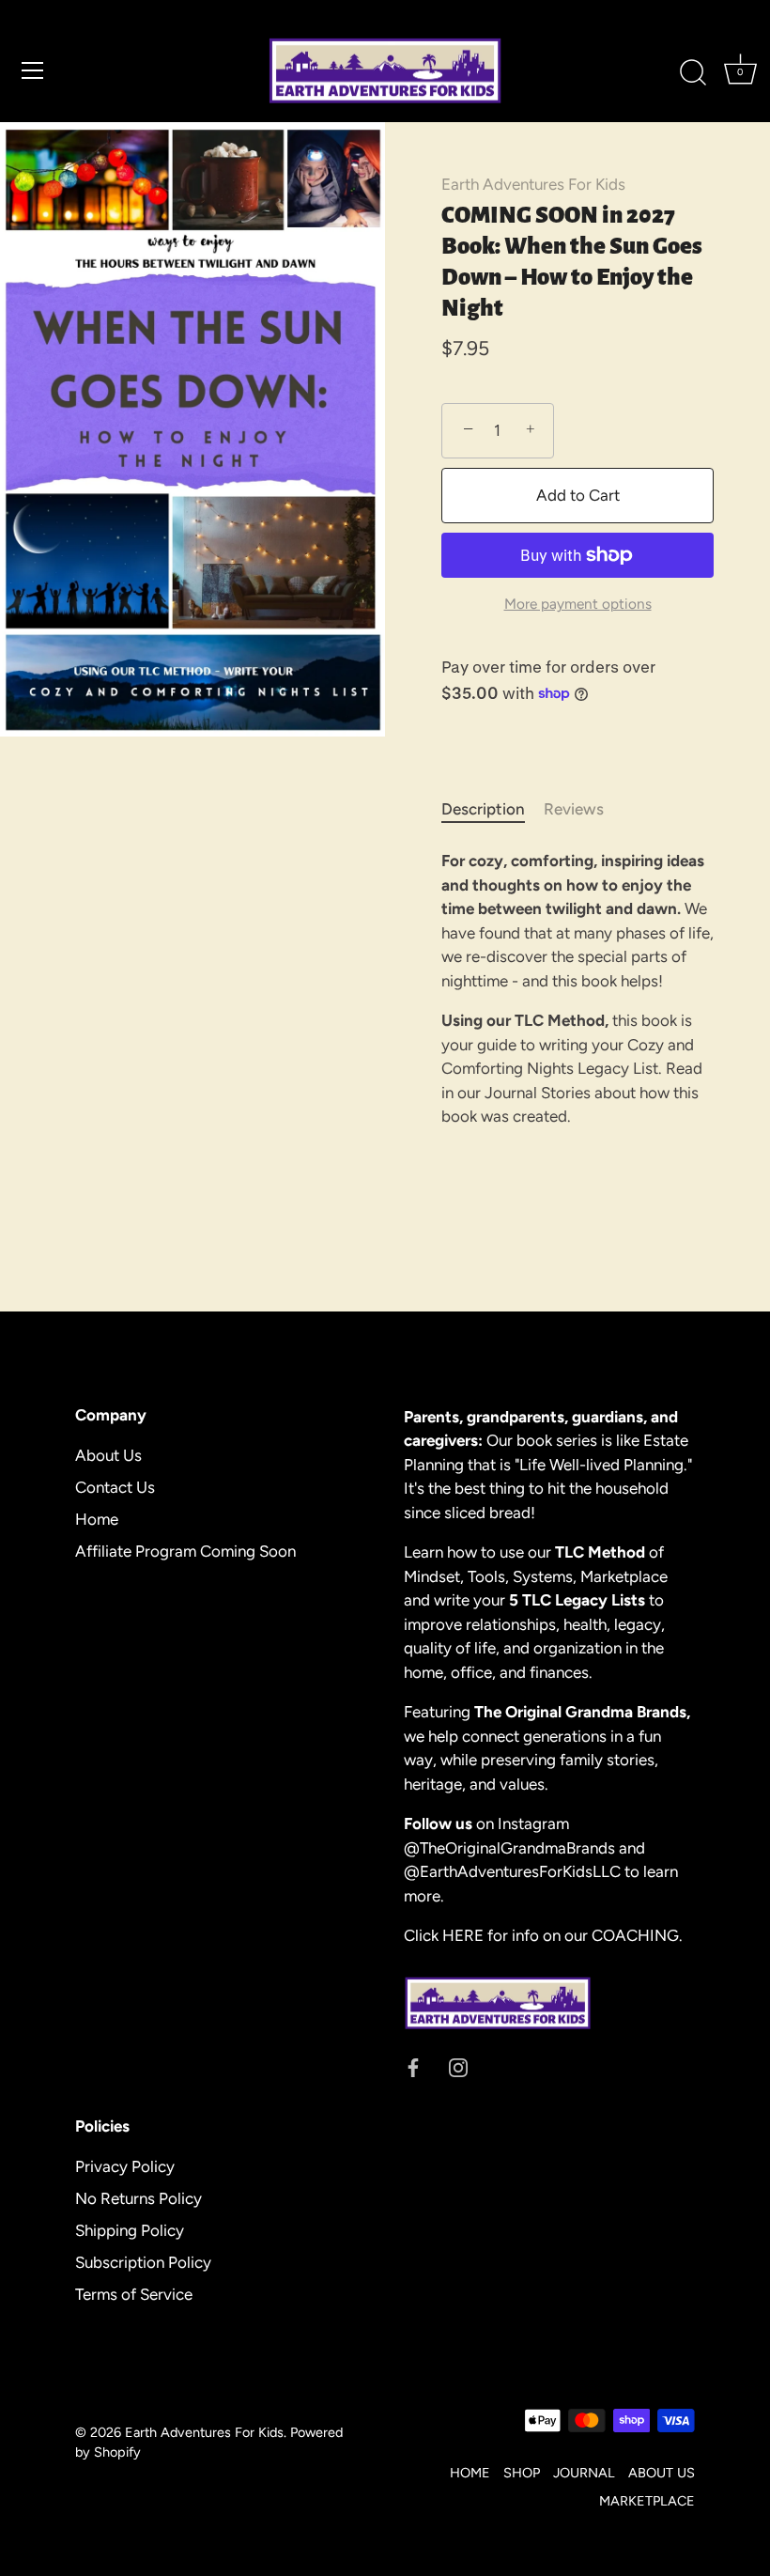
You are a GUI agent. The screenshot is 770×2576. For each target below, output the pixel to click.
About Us (108, 1455)
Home (97, 1519)
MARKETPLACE (647, 2501)
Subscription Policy (143, 2262)
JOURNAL (584, 2473)
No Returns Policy (139, 2198)
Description (483, 809)
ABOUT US (662, 2473)
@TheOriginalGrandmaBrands (511, 1848)
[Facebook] (413, 2067)
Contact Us (115, 1487)
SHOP (522, 2473)
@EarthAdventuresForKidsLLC (512, 1871)
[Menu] (33, 70)
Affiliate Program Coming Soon (185, 1551)
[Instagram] (458, 2067)
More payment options (578, 604)
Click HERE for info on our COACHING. (543, 1935)
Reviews (574, 809)
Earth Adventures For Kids (533, 184)
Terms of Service (134, 2294)
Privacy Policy (125, 2166)
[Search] (693, 73)
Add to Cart (578, 495)
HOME (470, 2473)
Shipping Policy (130, 2230)
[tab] (493, 810)
